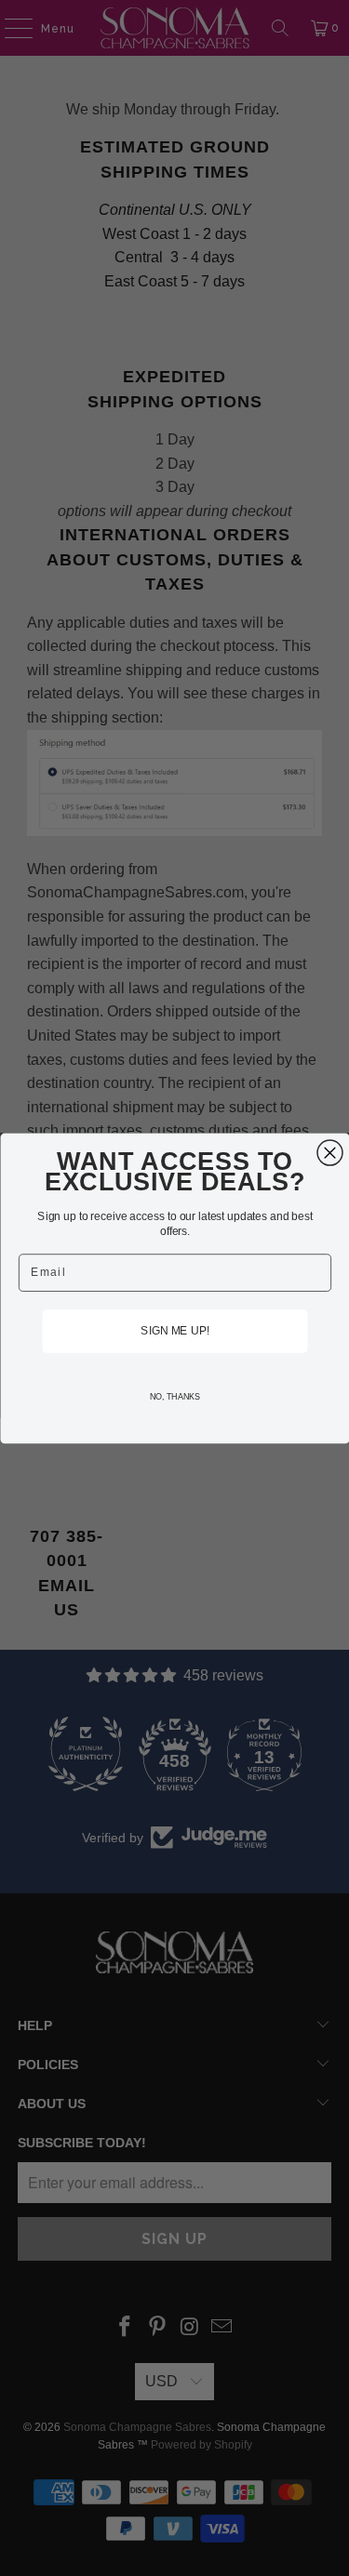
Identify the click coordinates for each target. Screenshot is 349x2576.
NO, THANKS (174, 1396)
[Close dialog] (330, 1153)
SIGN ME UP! (175, 1330)
